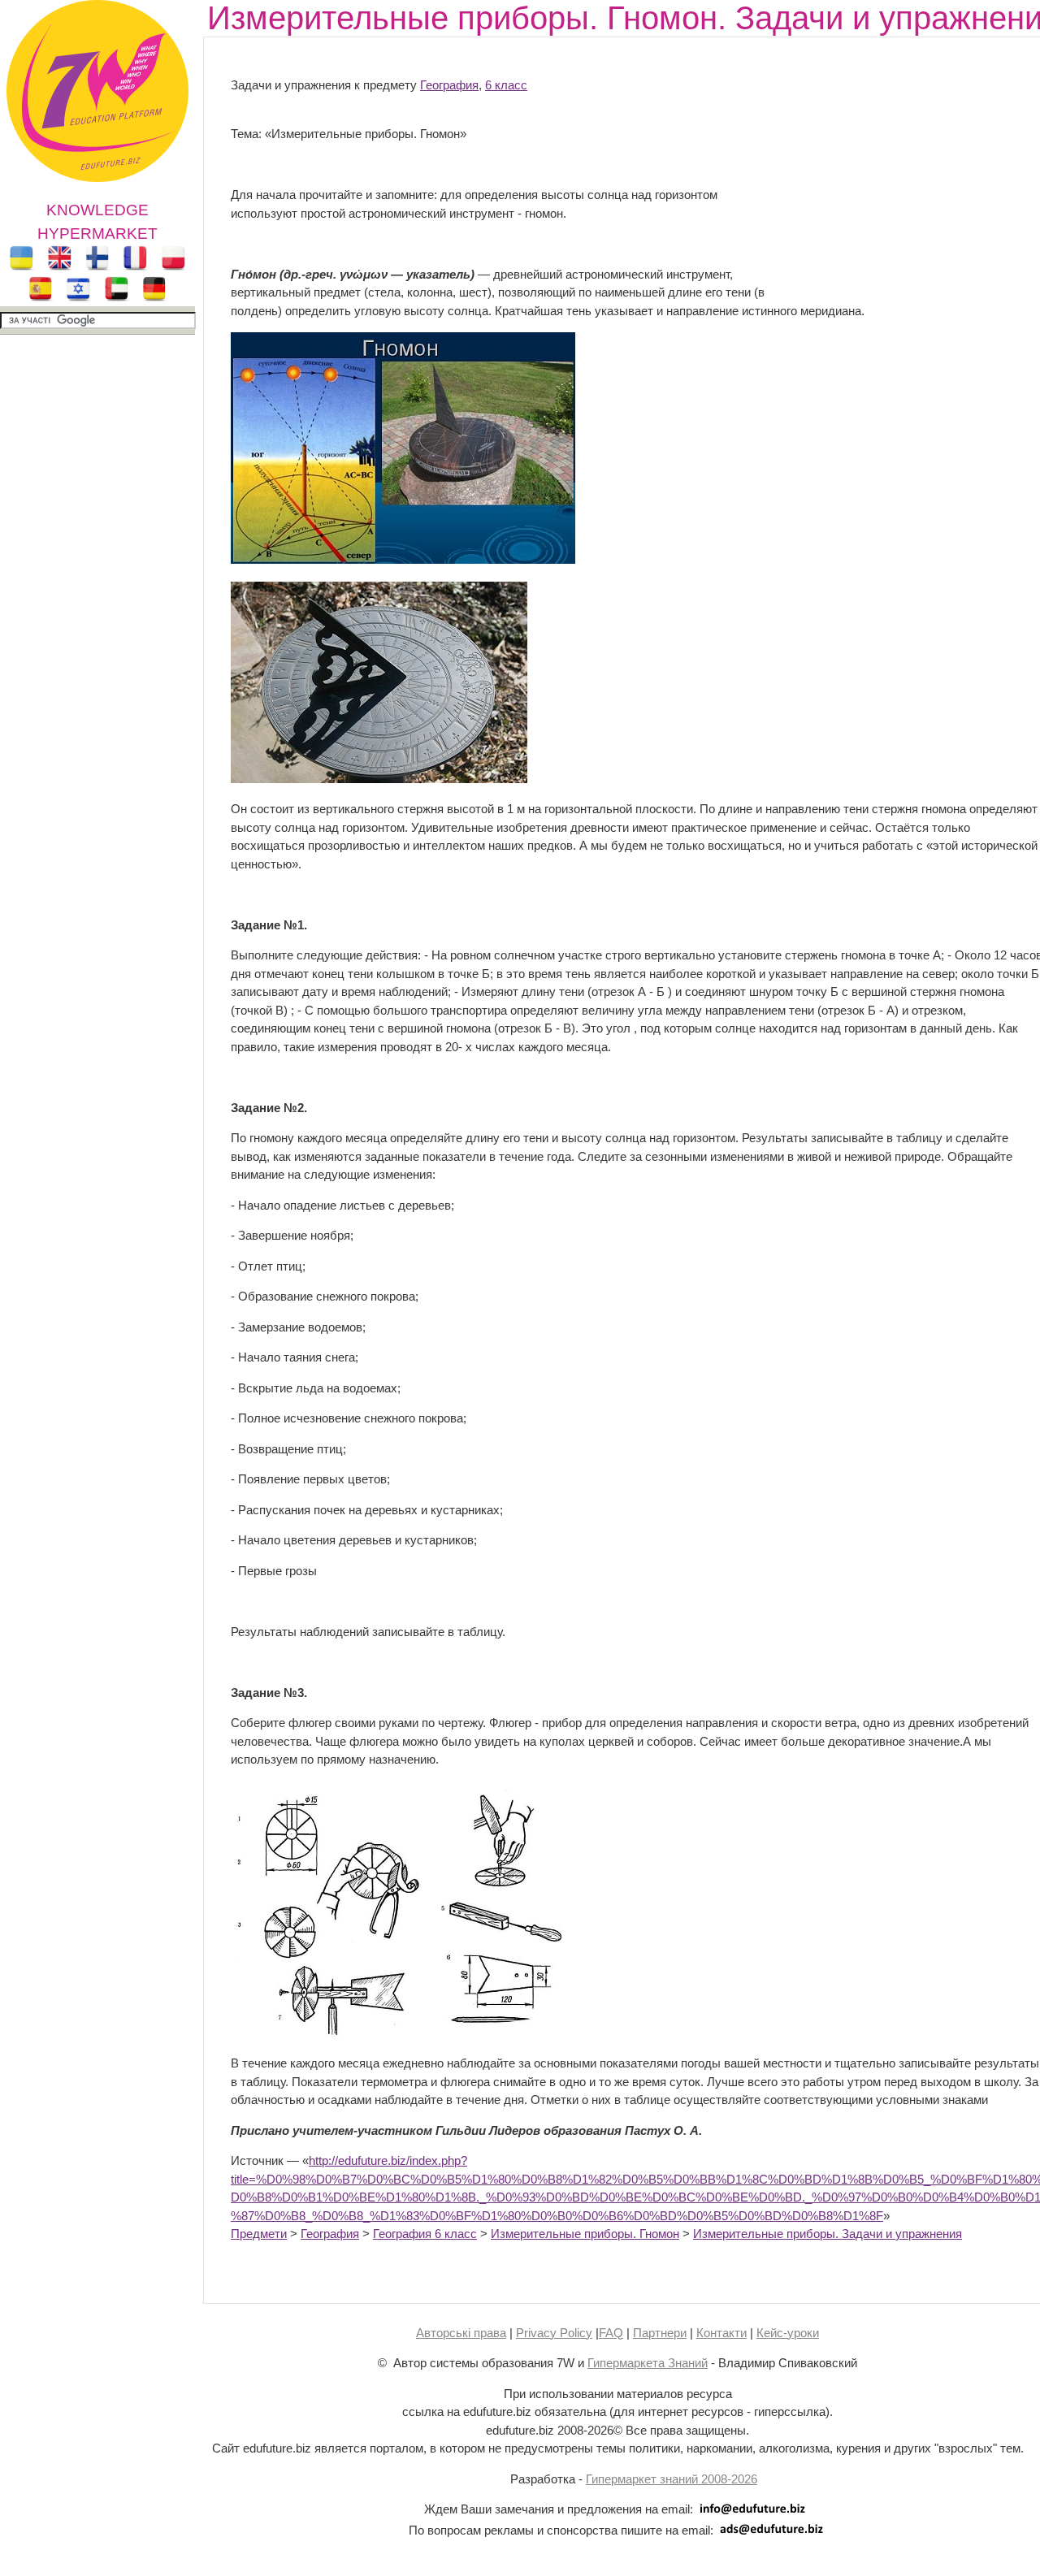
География (449, 85)
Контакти (721, 2333)
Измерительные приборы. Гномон (585, 2234)
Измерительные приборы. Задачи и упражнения (828, 2234)
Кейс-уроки (788, 2333)
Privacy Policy (554, 2333)
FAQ (611, 2333)
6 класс (506, 85)
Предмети (259, 2234)
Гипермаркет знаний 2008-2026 (672, 2479)
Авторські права (461, 2333)
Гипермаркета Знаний (648, 2363)
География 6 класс (425, 2234)
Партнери (660, 2333)
